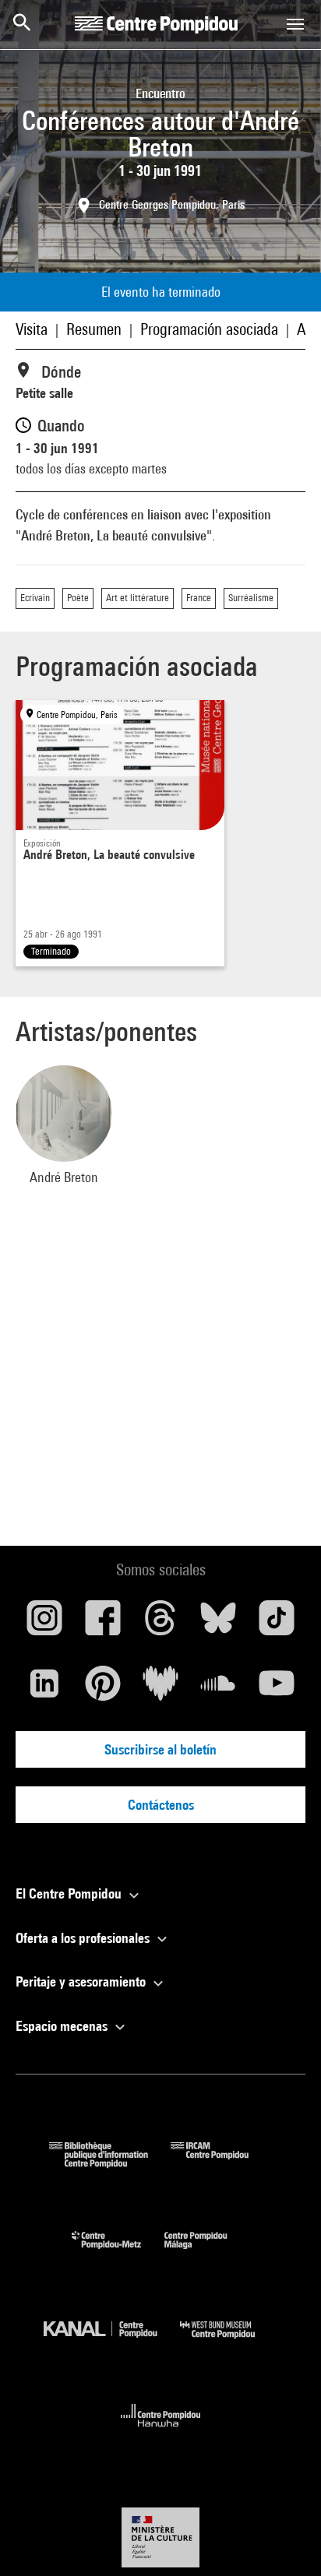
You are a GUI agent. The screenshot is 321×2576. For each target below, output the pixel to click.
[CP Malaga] (207, 2252)
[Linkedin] (44, 1689)
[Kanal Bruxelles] (112, 2342)
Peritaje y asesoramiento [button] (82, 1981)
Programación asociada (209, 329)
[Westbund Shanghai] (229, 2342)
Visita (32, 329)
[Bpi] (110, 2163)
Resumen (94, 329)
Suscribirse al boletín (160, 1749)
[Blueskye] (218, 1624)
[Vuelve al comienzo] (284, 2539)
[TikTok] (277, 1624)
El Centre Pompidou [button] (70, 1893)
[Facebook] (102, 1624)
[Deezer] (160, 1689)
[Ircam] (221, 2163)
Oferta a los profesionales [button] (84, 1938)
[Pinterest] (102, 1689)
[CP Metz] (118, 2252)
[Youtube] (277, 1689)
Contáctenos (161, 1805)
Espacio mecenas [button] (63, 2026)
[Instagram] (44, 1624)
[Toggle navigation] (295, 24)
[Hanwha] (161, 2432)
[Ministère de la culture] (160, 2537)
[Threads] (160, 1624)
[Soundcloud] (218, 1689)
